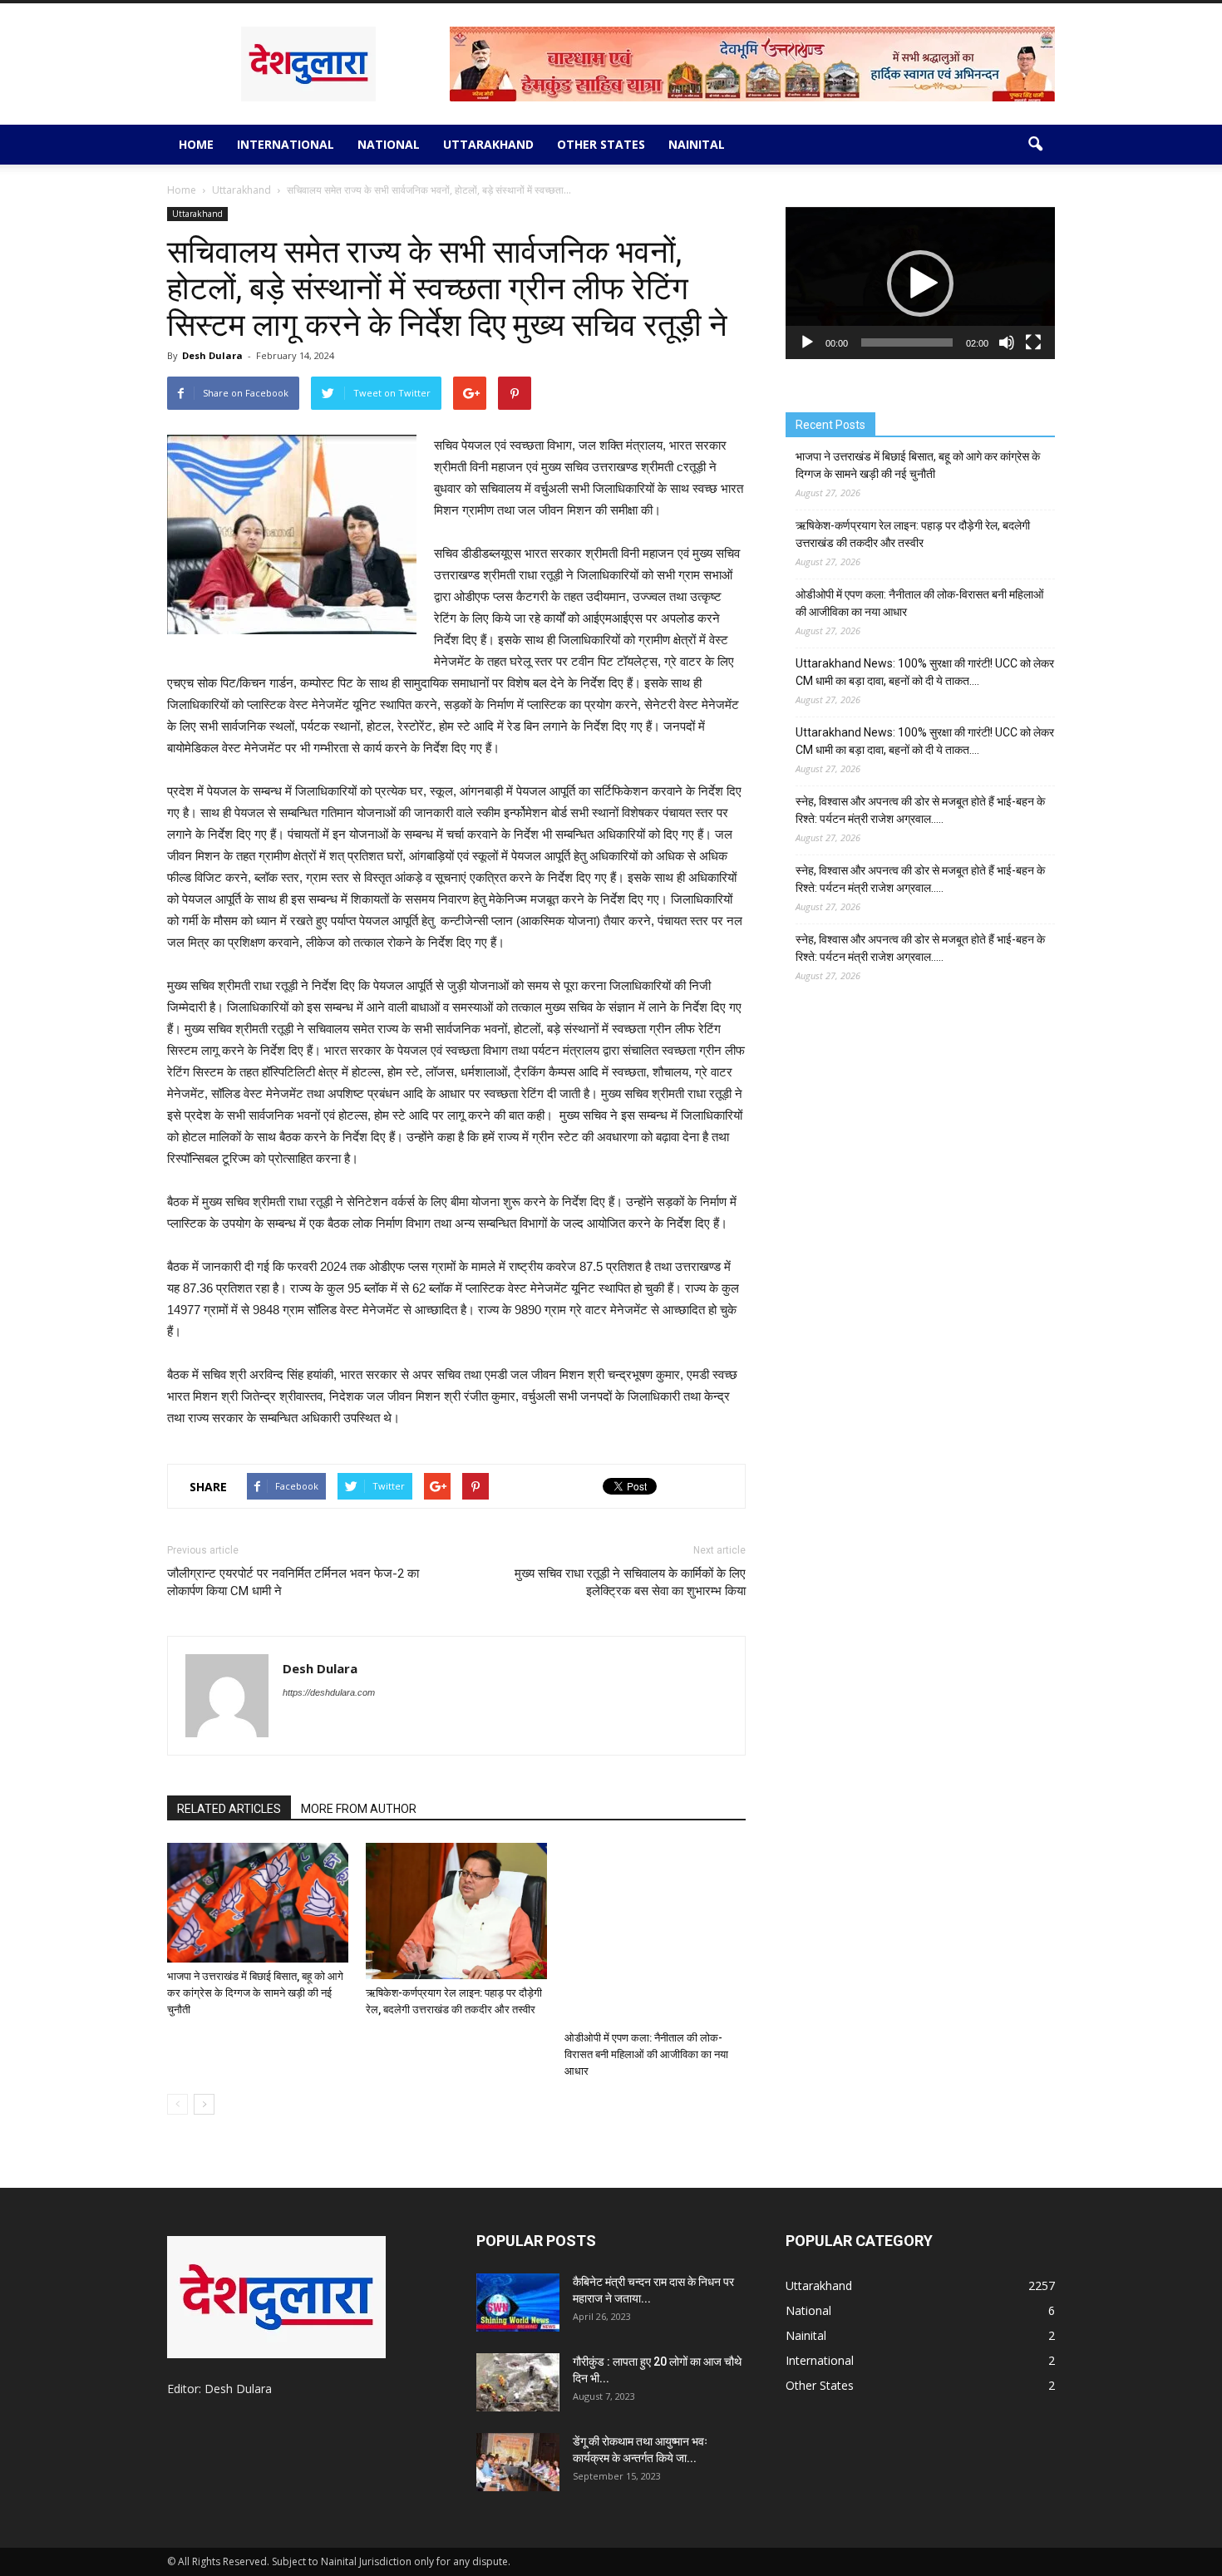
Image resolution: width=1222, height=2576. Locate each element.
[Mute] (1007, 342)
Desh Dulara (212, 355)
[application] (920, 283)
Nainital (697, 144)
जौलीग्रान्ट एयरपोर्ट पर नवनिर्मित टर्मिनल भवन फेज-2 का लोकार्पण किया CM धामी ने (293, 1582)
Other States (601, 144)
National (389, 144)
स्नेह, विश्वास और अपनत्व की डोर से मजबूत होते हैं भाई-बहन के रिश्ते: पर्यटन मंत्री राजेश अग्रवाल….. (920, 810)
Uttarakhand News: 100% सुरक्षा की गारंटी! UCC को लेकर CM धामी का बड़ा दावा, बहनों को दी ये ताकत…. (925, 672)
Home (196, 144)
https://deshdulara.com (329, 1692)
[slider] (907, 342)
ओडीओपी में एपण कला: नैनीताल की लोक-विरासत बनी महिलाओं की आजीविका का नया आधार (646, 2054)
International (286, 144)
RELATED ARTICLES (229, 1809)
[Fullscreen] (1033, 342)
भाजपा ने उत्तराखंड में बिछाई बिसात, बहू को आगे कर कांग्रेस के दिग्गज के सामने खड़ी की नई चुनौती (255, 1993)
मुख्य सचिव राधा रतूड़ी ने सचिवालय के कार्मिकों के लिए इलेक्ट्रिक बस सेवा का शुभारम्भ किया (630, 1582)
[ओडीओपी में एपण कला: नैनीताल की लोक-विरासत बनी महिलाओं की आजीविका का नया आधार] (655, 1933)
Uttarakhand (488, 144)
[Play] (807, 342)
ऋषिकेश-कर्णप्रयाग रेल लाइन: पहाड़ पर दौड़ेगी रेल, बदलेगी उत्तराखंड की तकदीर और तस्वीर (913, 534)
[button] (1035, 145)
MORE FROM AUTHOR (359, 1809)
